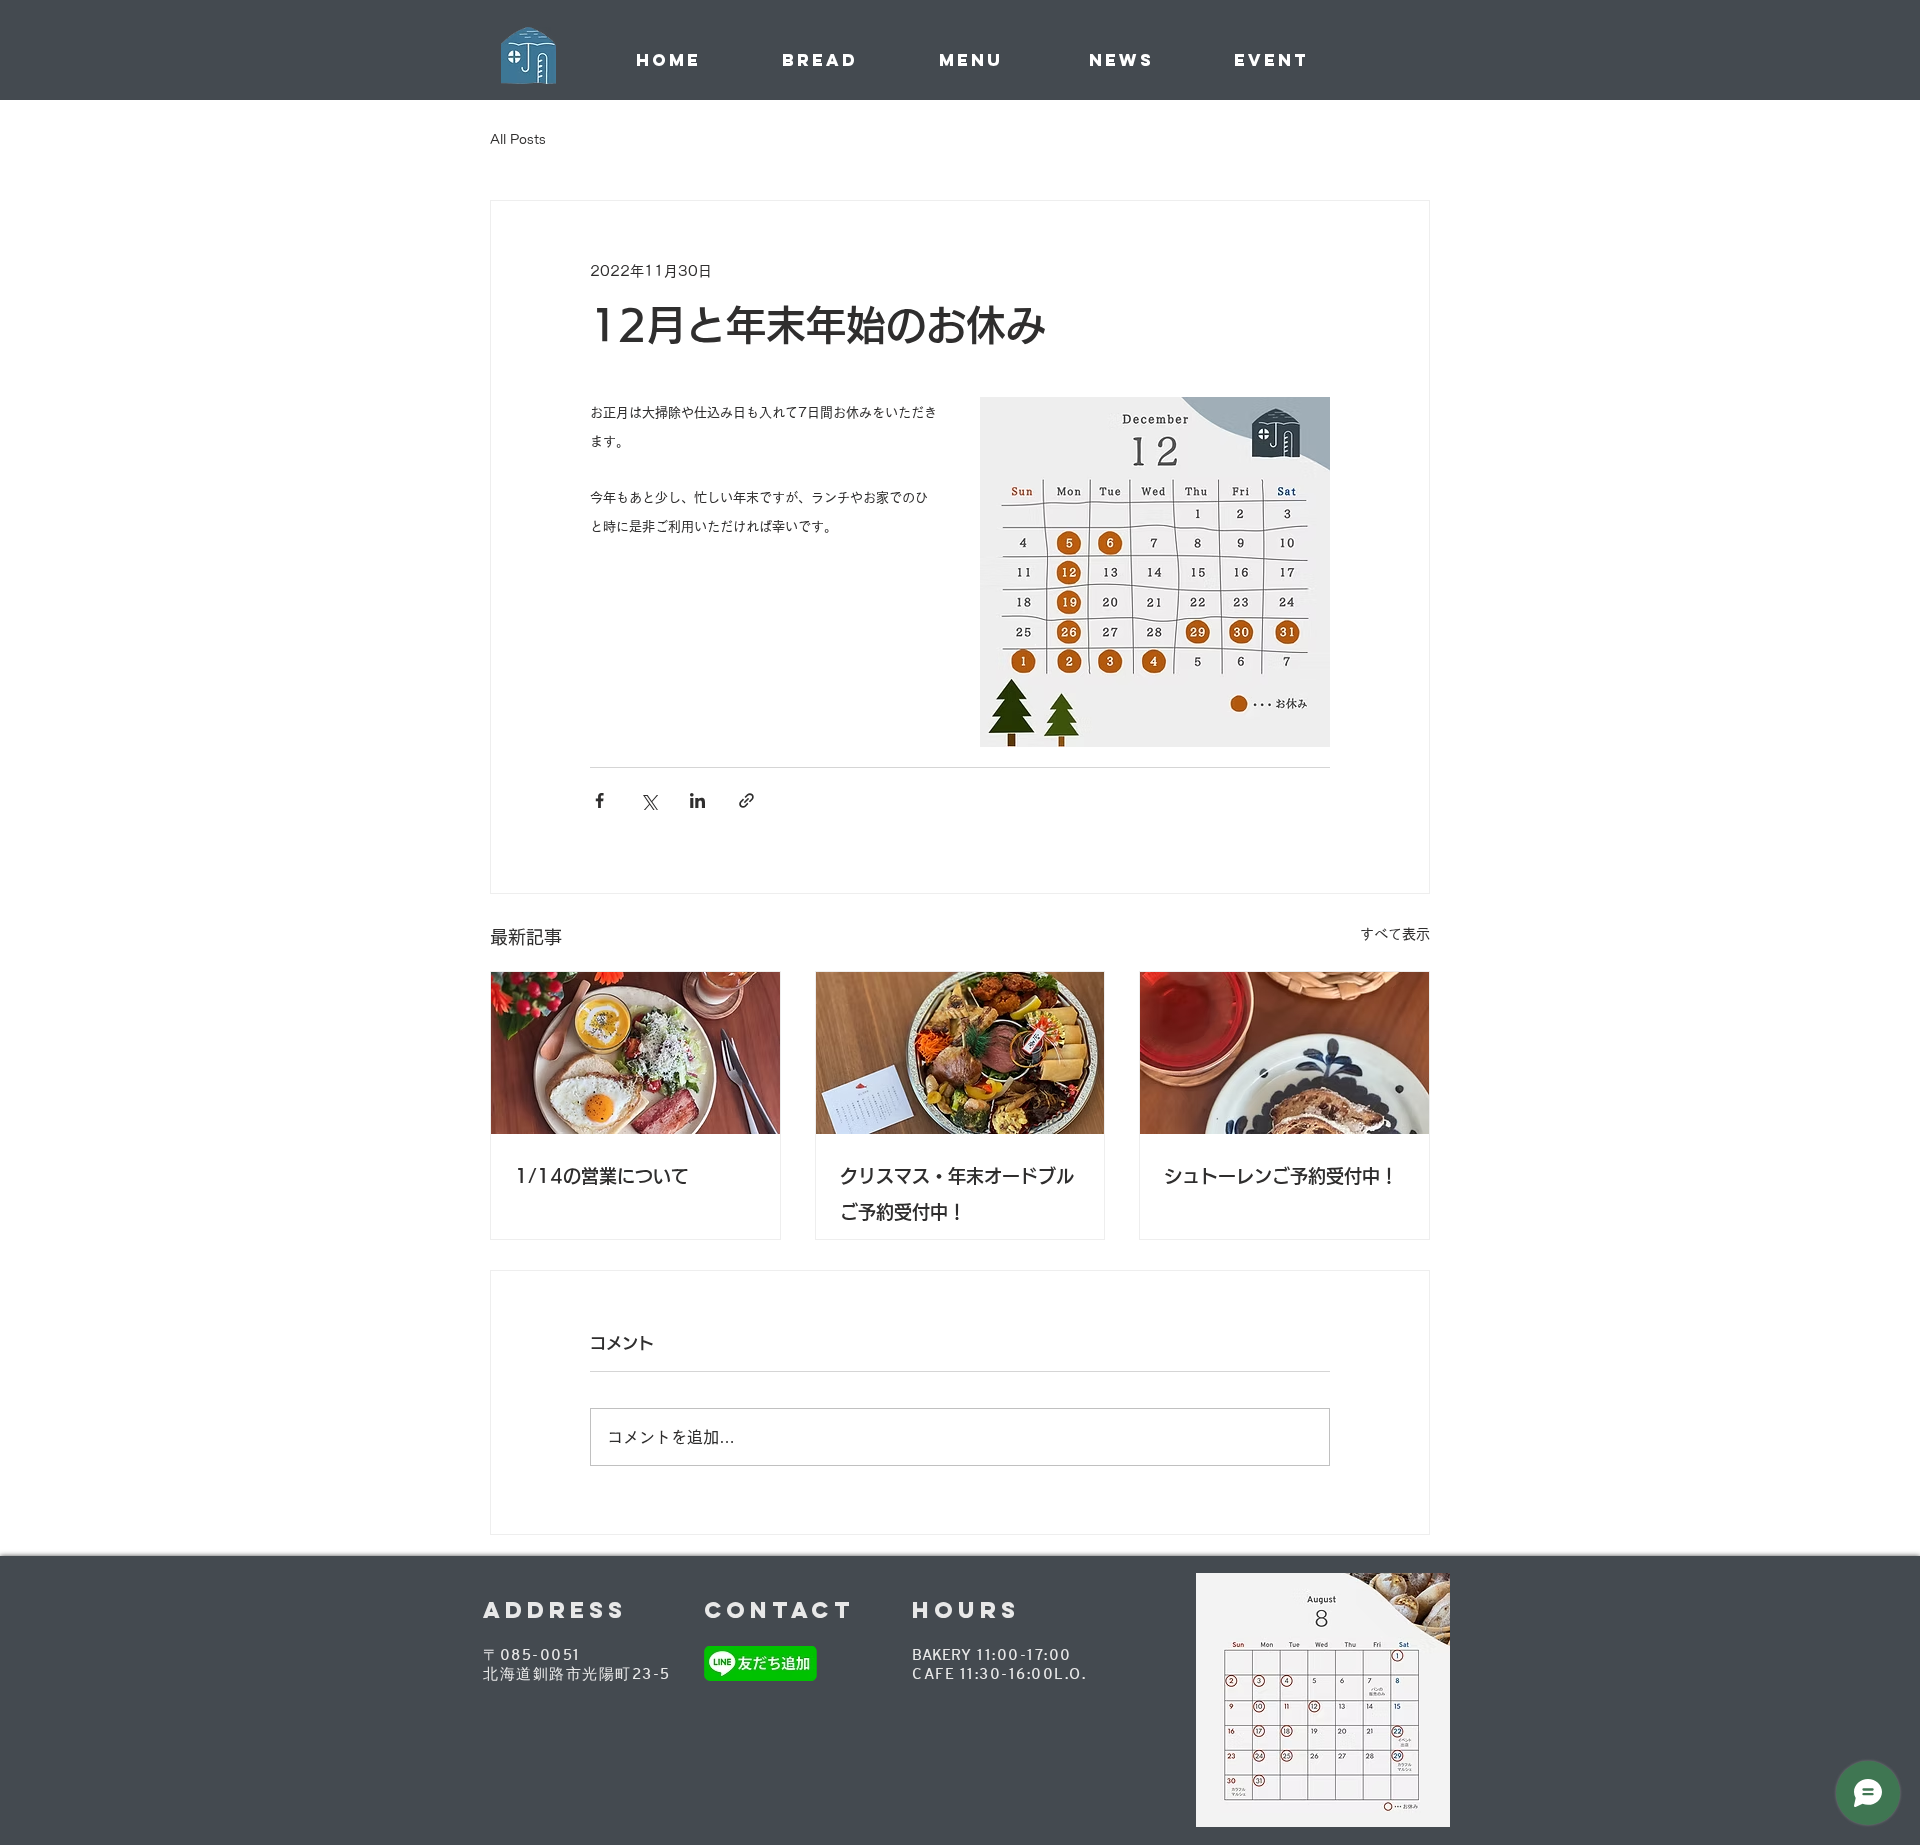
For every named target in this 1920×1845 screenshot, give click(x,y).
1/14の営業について (602, 1176)
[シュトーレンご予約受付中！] (1284, 1053)
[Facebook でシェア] (599, 800)
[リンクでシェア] (746, 800)
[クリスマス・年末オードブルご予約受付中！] (960, 1053)
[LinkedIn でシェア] (697, 800)
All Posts (518, 139)
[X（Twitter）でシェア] (648, 800)
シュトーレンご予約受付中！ (1281, 1176)
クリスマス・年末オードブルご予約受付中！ (957, 1194)
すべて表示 (1395, 934)
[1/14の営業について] (635, 1053)
